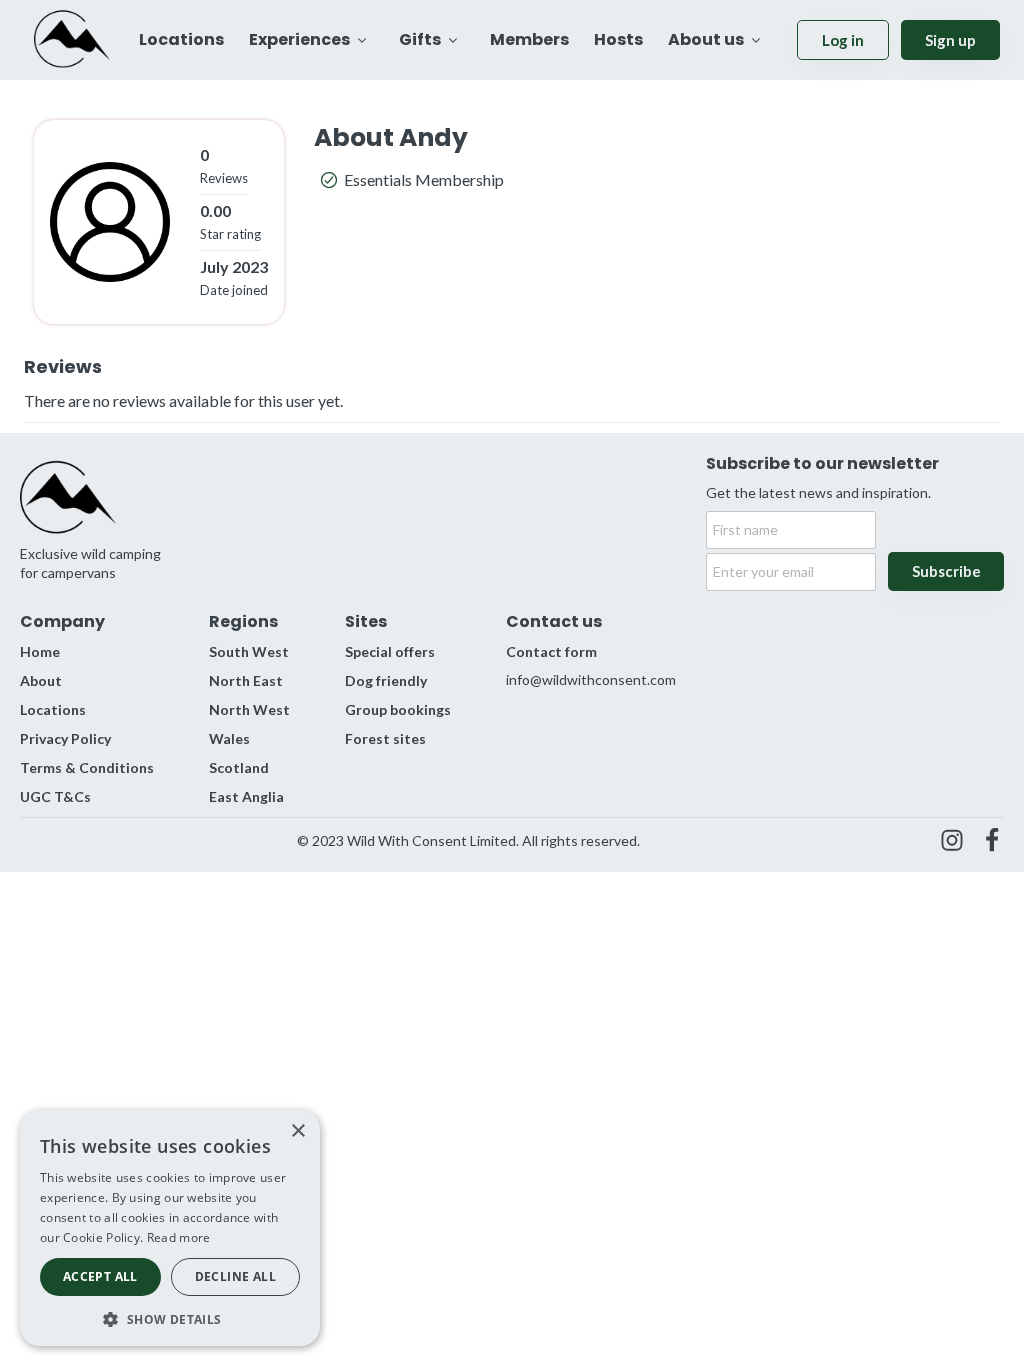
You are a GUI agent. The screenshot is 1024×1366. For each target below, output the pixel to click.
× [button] (297, 1131)
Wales (229, 738)
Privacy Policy (65, 738)
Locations (53, 709)
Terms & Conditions (87, 767)
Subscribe (946, 571)
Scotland (239, 767)
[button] (170, 1317)
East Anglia (246, 796)
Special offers (390, 651)
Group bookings (398, 709)
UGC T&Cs (55, 796)
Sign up (950, 40)
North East (246, 680)
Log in (843, 40)
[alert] (170, 1228)
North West (249, 709)
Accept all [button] (100, 1276)
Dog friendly (386, 680)
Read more (179, 1237)
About (41, 680)
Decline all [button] (235, 1276)
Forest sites (385, 738)
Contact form (551, 651)
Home (40, 651)
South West (249, 651)
